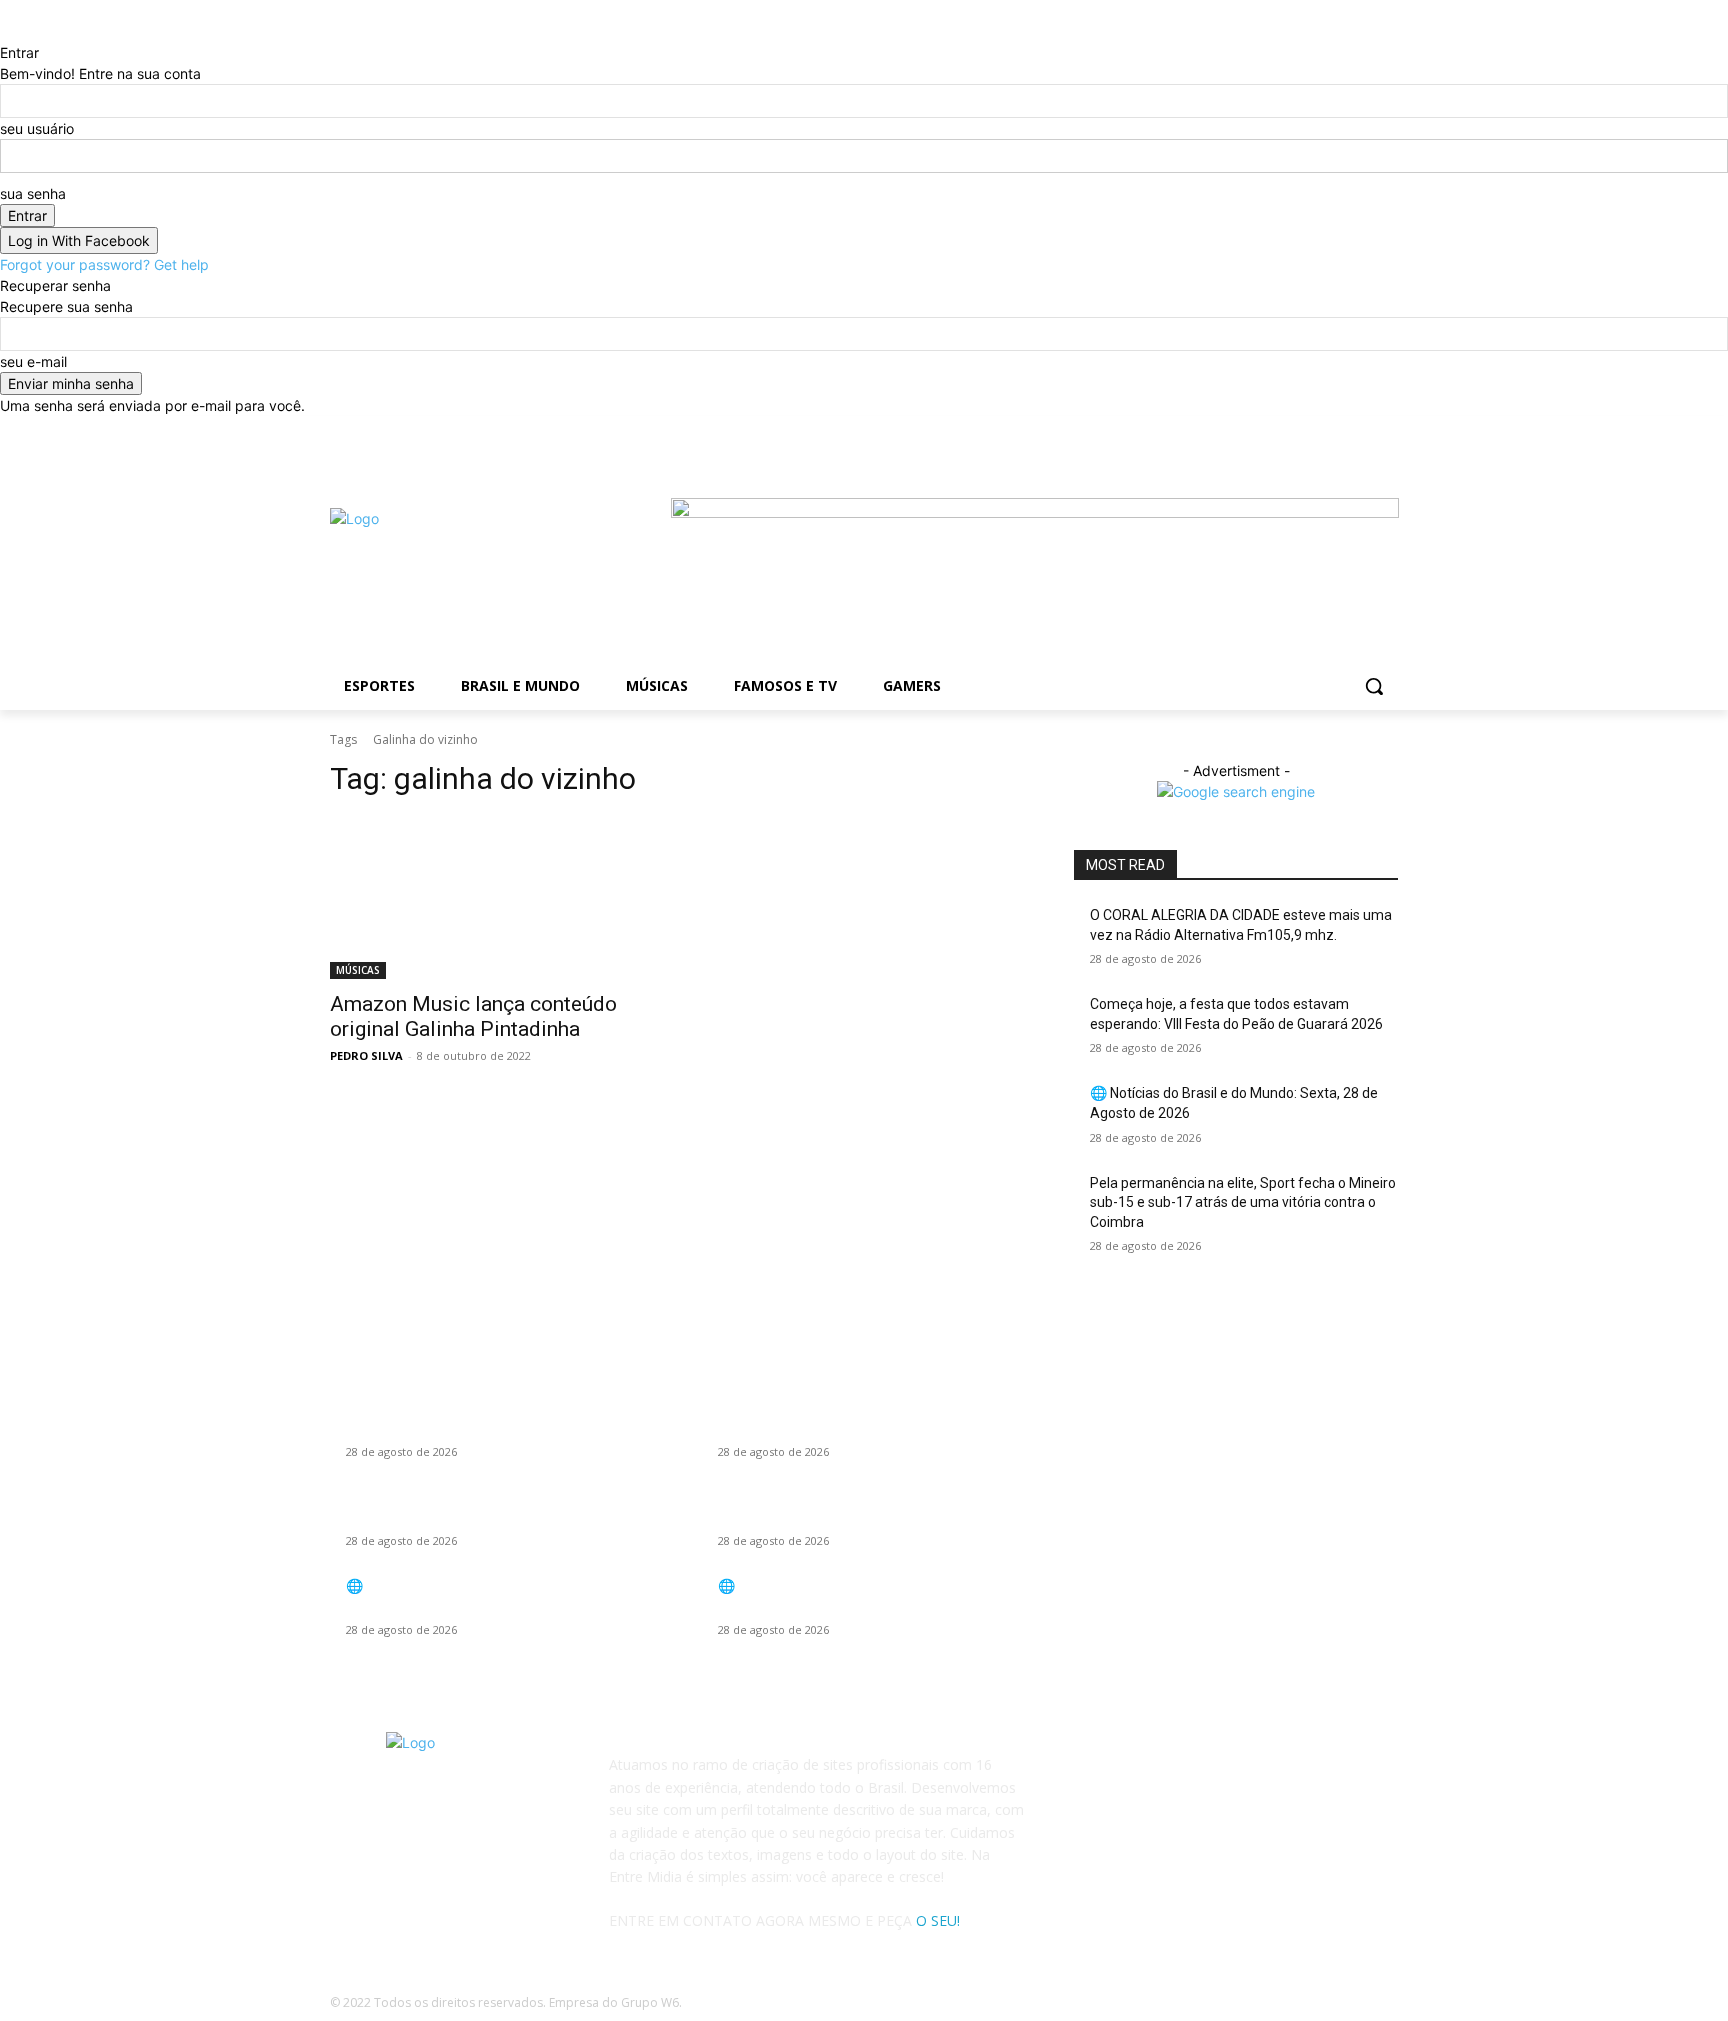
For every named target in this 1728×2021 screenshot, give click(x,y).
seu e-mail (33, 361)
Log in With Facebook (79, 240)
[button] (1374, 686)
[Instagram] (1142, 1778)
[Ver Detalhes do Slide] (1035, 512)
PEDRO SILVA (366, 1055)
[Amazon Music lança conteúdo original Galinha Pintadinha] (492, 898)
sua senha (33, 193)
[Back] (5, 31)
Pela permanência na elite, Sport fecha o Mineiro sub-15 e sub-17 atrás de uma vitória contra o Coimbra (1243, 1202)
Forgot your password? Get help (104, 264)
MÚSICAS (358, 970)
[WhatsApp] (1191, 1778)
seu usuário (37, 128)
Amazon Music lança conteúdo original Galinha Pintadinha (473, 1016)
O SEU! (938, 1920)
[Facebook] (1191, 430)
